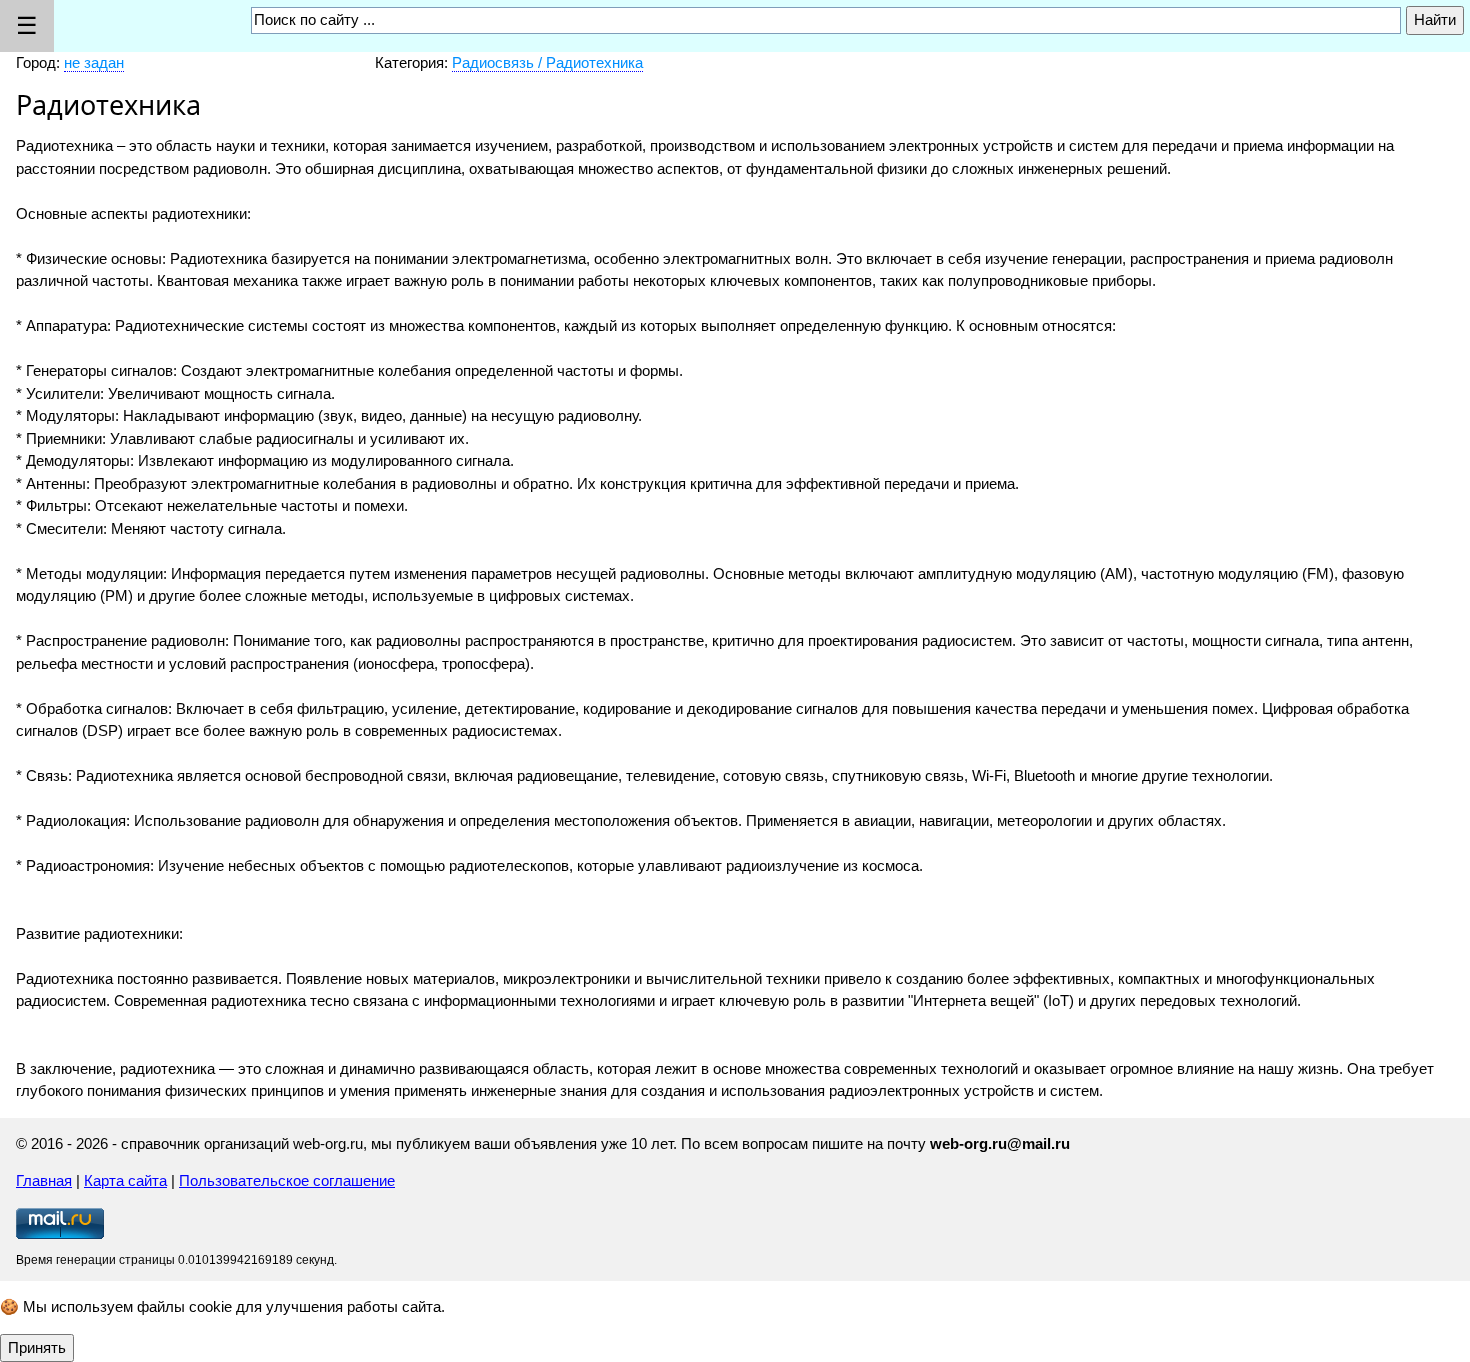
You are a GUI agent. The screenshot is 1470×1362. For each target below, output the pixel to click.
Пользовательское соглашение (287, 1180)
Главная (44, 1180)
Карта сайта (125, 1180)
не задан (94, 62)
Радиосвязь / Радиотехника (547, 62)
